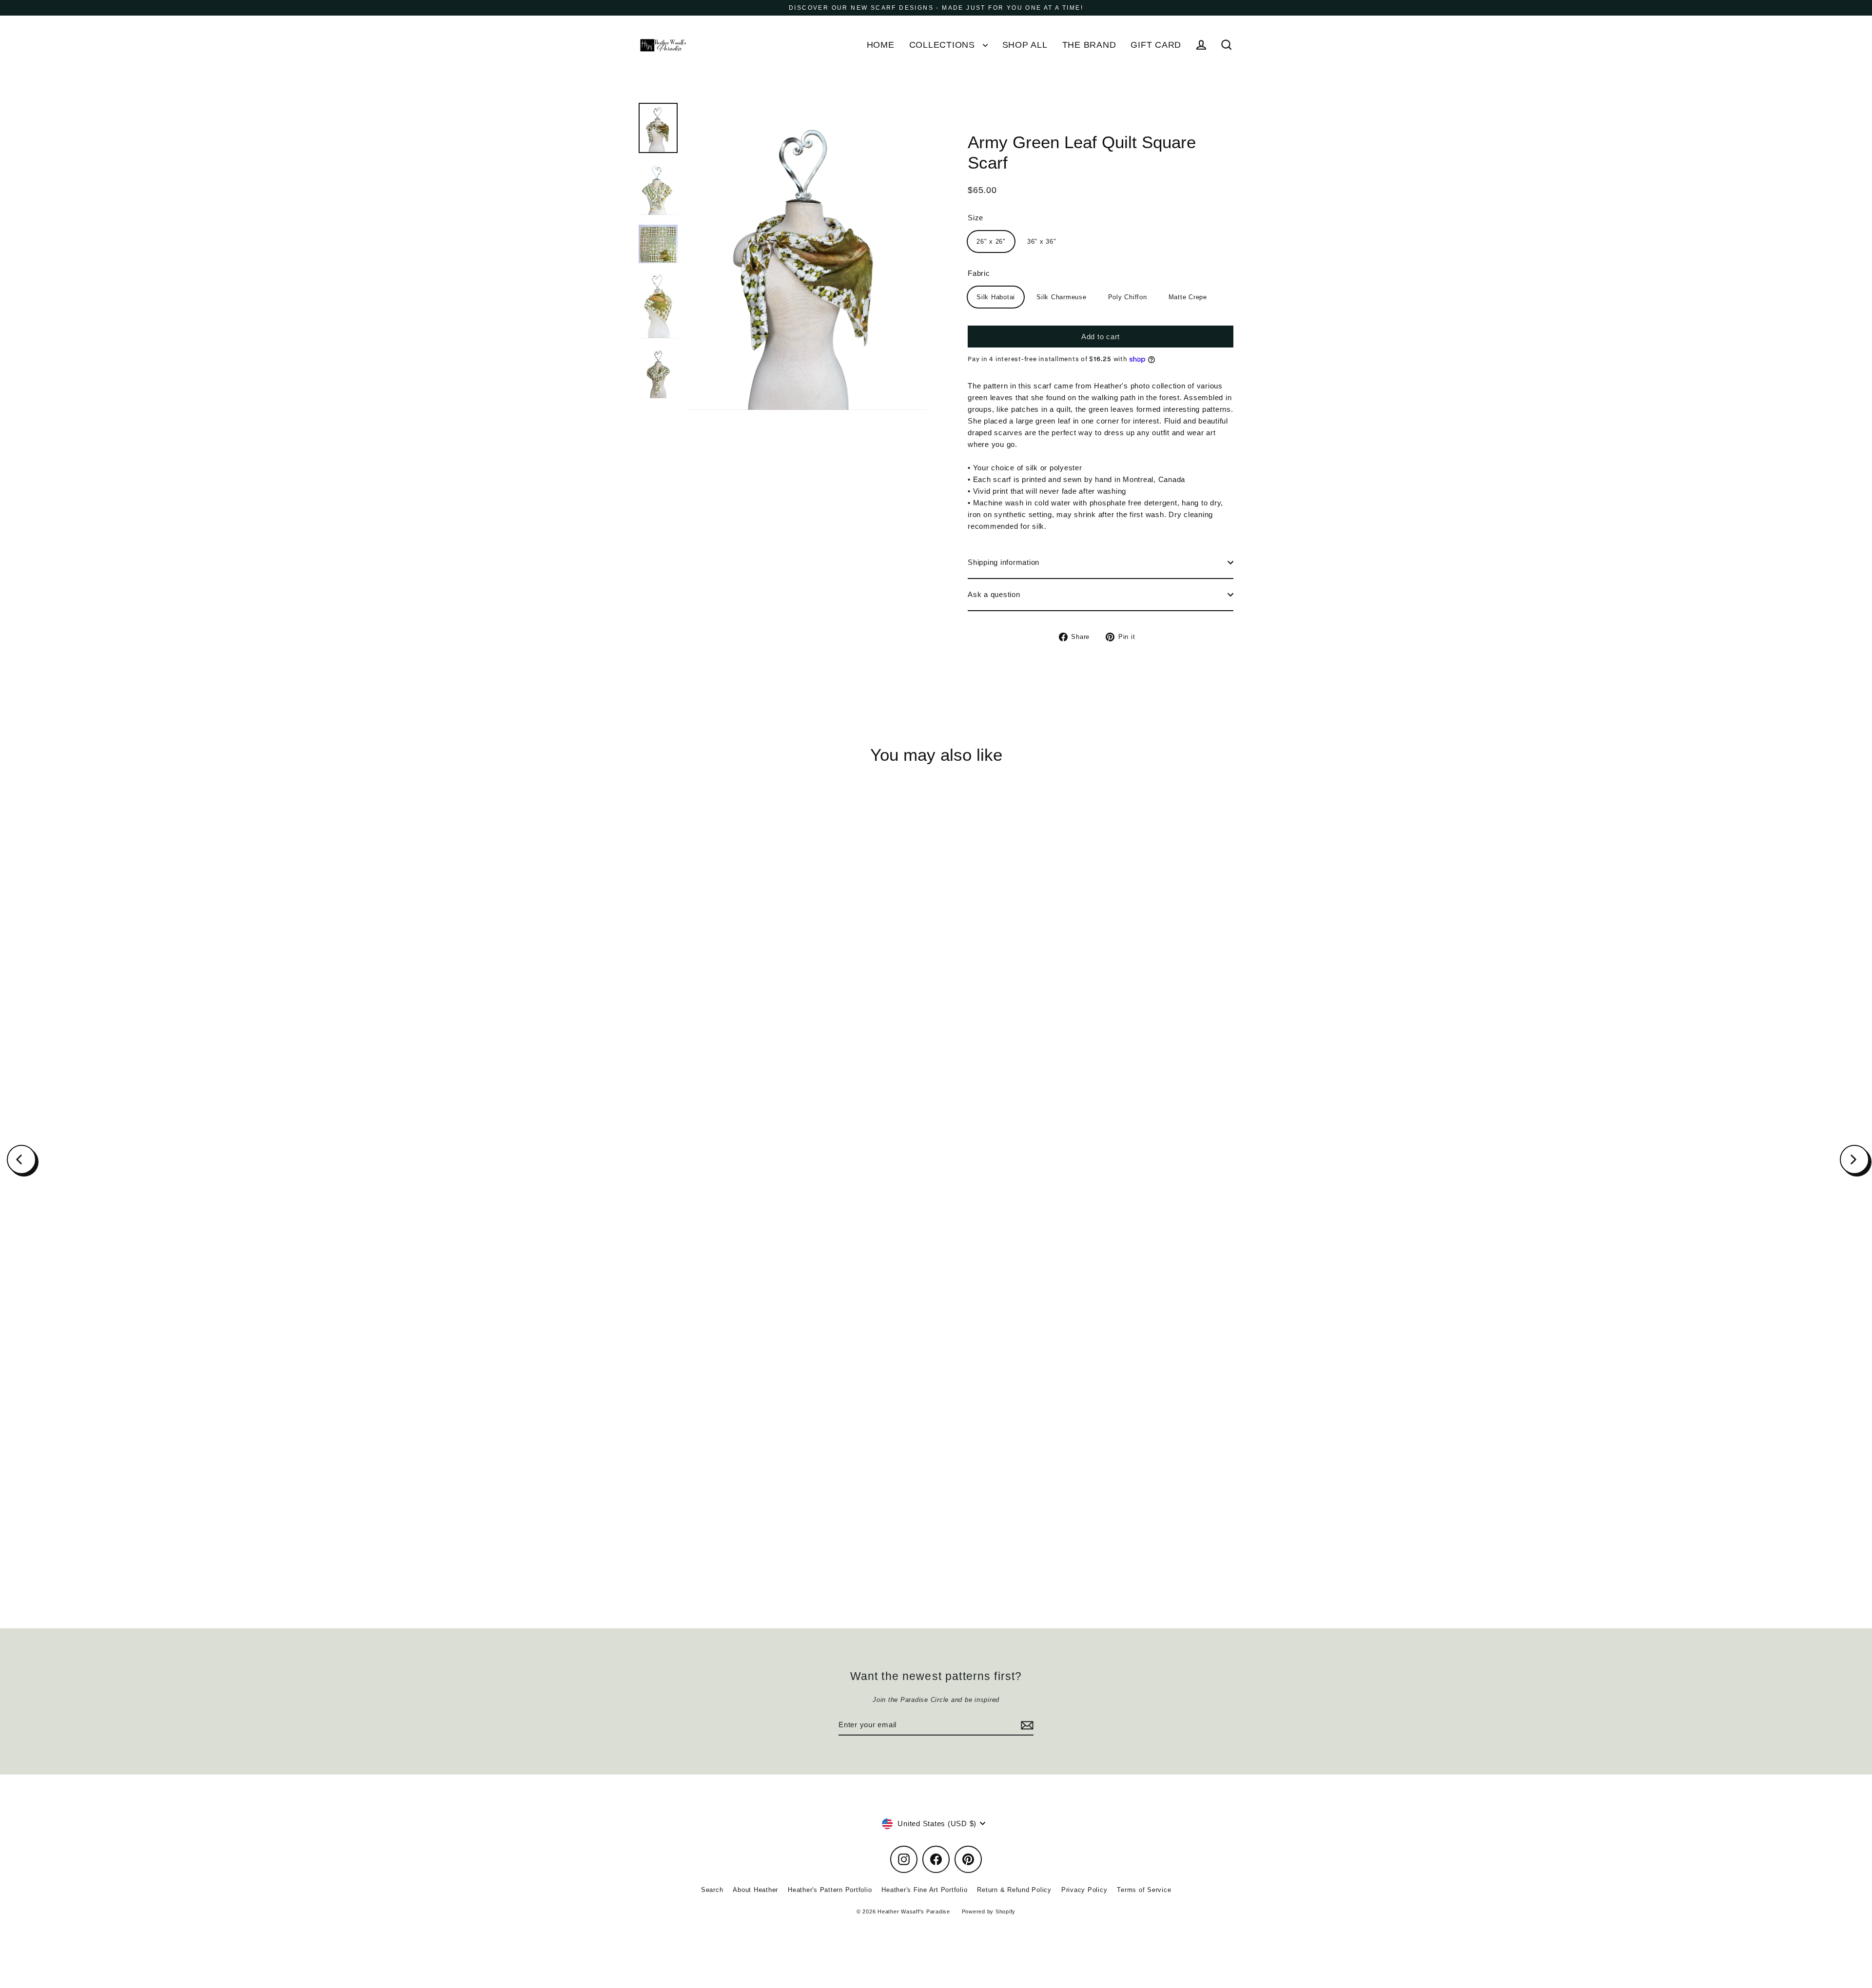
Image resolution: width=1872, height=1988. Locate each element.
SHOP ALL (1025, 45)
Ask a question (994, 594)
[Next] (1854, 1159)
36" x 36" (1042, 241)
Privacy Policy (1084, 1890)
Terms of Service (1144, 1890)
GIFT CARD (1156, 45)
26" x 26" (991, 241)
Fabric (979, 273)
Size (975, 218)
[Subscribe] (1026, 1725)
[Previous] (21, 1159)
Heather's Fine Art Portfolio (924, 1890)
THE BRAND (1089, 45)
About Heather (755, 1890)
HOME (881, 45)
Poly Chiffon (1128, 297)
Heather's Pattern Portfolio (830, 1890)
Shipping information (1004, 562)
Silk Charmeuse (1062, 297)
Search (712, 1890)
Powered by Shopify (989, 1911)
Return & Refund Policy (1014, 1890)
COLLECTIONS (944, 45)
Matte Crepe (1188, 297)
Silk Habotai (996, 297)
